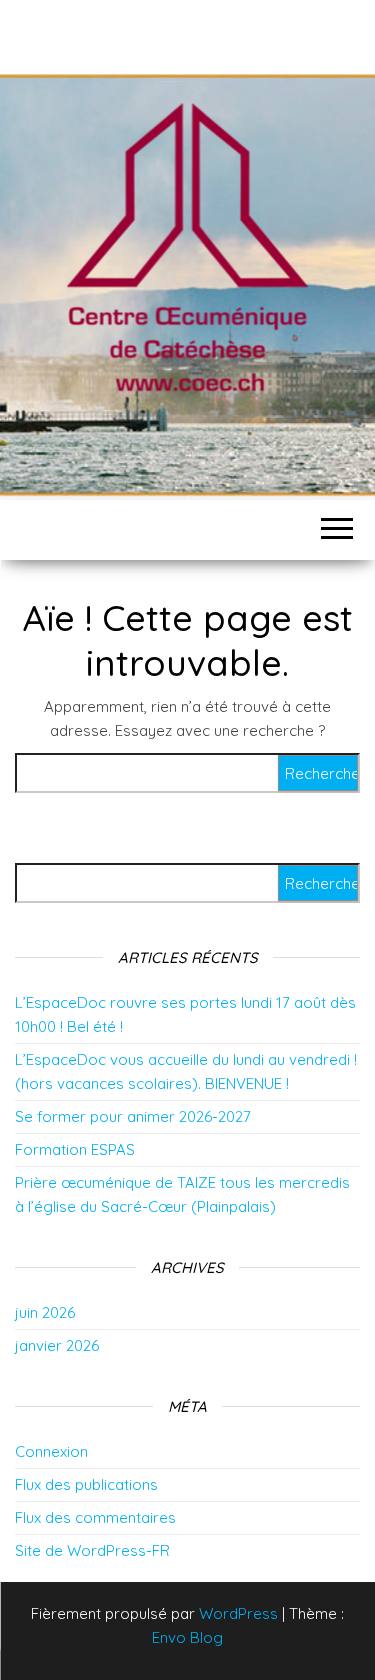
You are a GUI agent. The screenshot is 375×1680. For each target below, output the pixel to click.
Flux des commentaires (95, 1517)
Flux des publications (86, 1484)
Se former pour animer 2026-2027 (133, 1116)
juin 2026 (45, 1312)
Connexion (51, 1451)
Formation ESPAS (75, 1149)
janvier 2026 (57, 1345)
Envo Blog (187, 1637)
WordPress (238, 1613)
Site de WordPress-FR (92, 1550)
